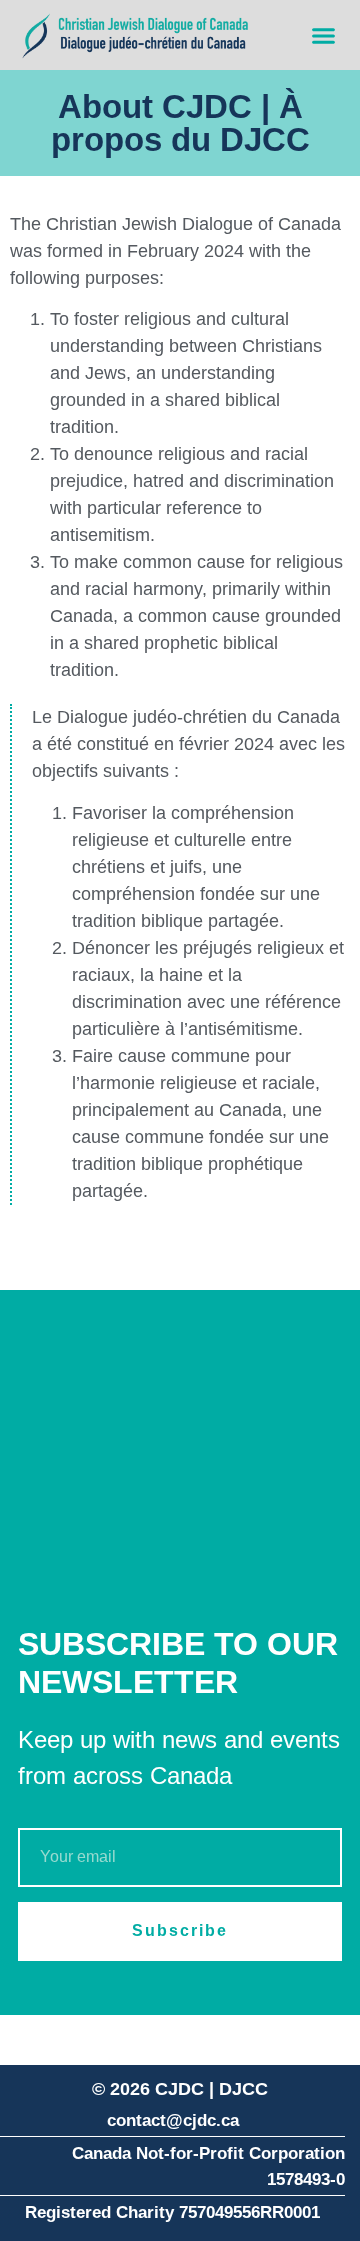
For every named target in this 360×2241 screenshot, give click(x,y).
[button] (324, 35)
